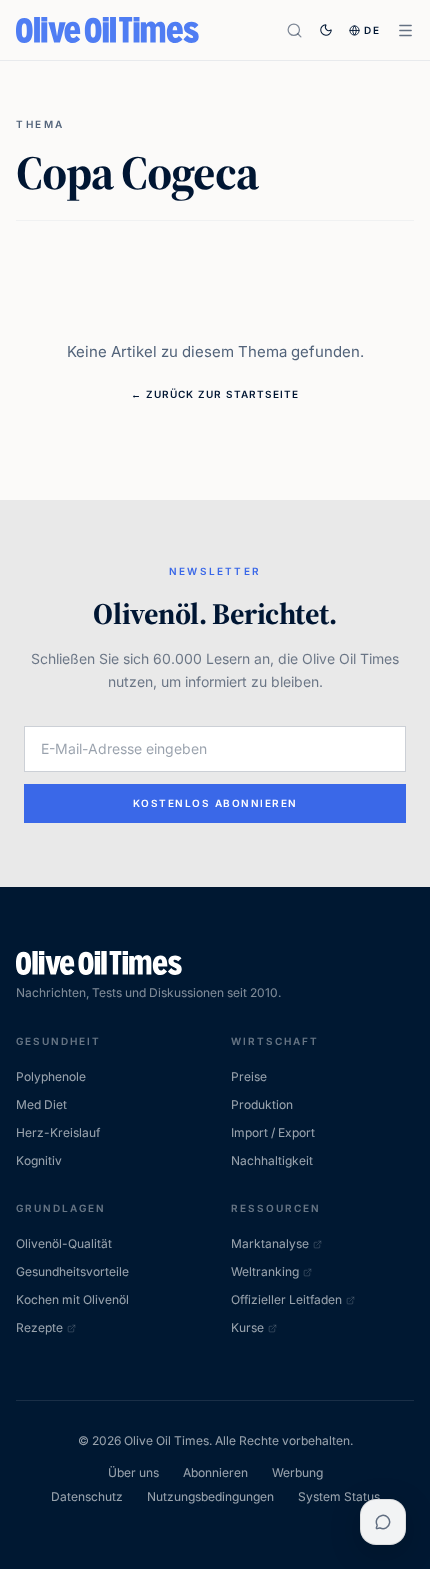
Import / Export (273, 1132)
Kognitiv (39, 1160)
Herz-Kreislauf (58, 1132)
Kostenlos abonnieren (215, 803)
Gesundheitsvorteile (72, 1271)
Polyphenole (51, 1076)
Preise (249, 1076)
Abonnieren (215, 1472)
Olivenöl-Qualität (64, 1243)
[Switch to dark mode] (326, 30)
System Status (339, 1496)
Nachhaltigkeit (272, 1160)
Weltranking (265, 1271)
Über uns (133, 1472)
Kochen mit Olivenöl (72, 1299)
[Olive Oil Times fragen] (383, 1522)
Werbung (297, 1472)
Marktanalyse (270, 1243)
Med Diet (41, 1104)
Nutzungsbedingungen (210, 1496)
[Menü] (405, 30)
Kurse (247, 1327)
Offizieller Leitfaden (286, 1299)
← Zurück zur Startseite (215, 394)
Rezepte (39, 1327)
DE (372, 30)
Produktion (262, 1104)
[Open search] (294, 30)
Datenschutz (87, 1496)
